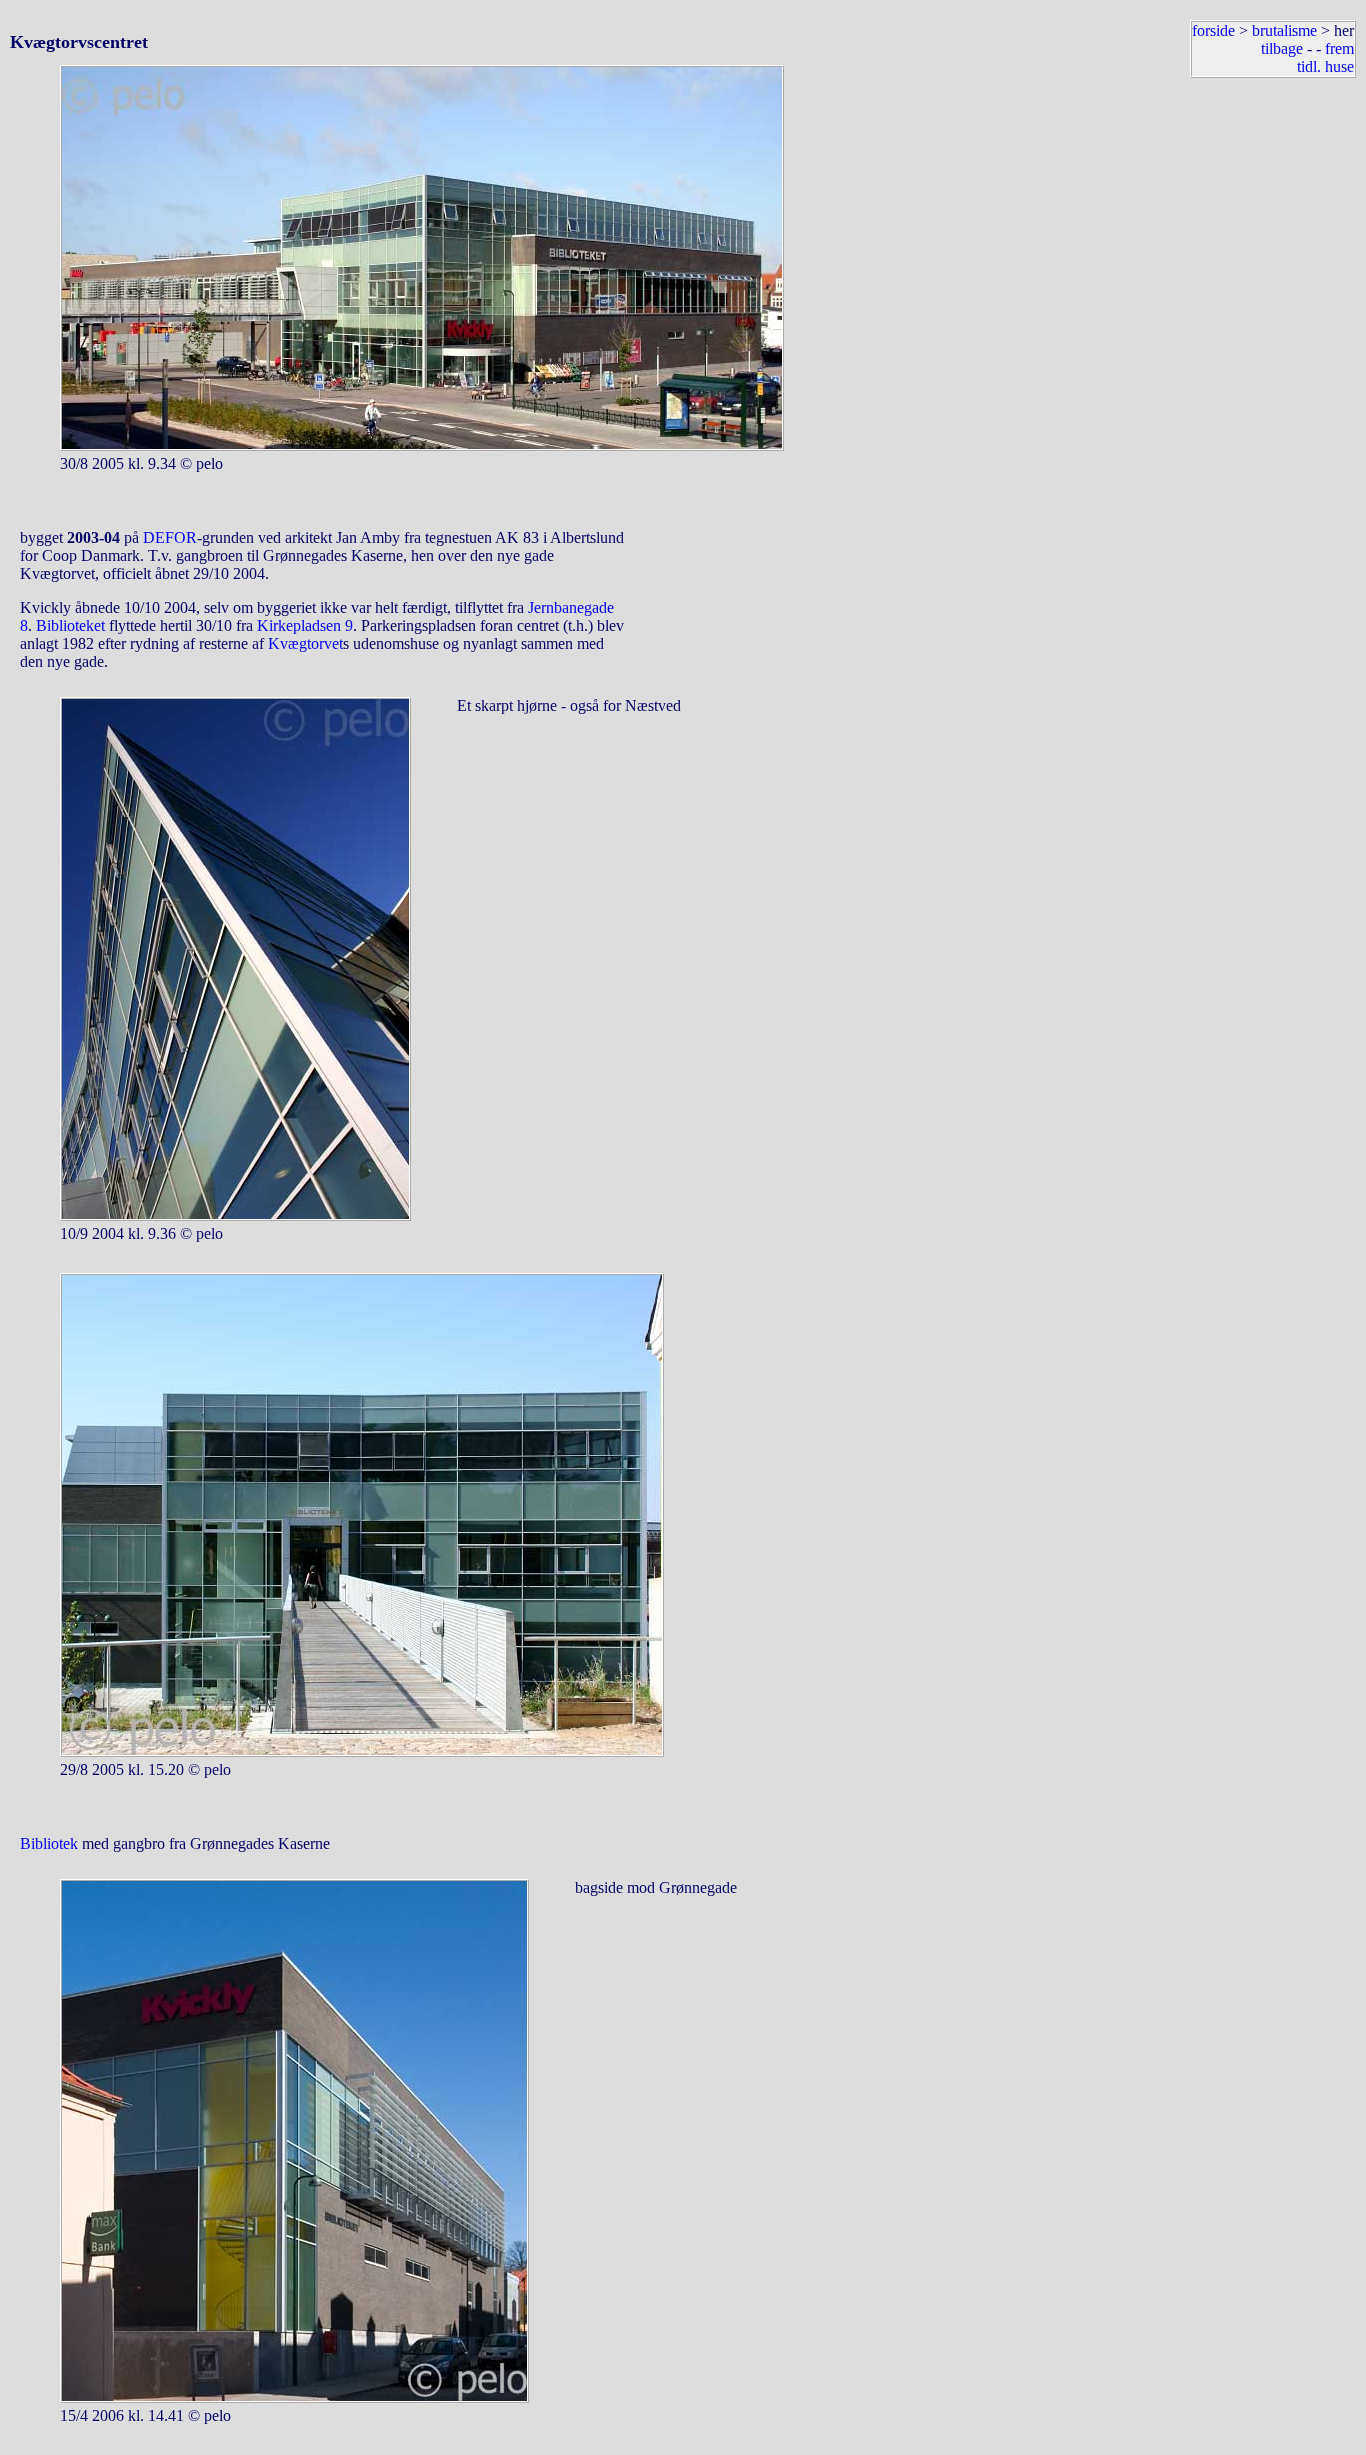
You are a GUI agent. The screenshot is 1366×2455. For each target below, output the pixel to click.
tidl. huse (1325, 66)
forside (1213, 30)
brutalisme (1284, 30)
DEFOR (170, 537)
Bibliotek (49, 1843)
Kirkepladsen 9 (305, 625)
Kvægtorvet (305, 643)
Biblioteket (70, 625)
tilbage (1282, 48)
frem (1339, 48)
